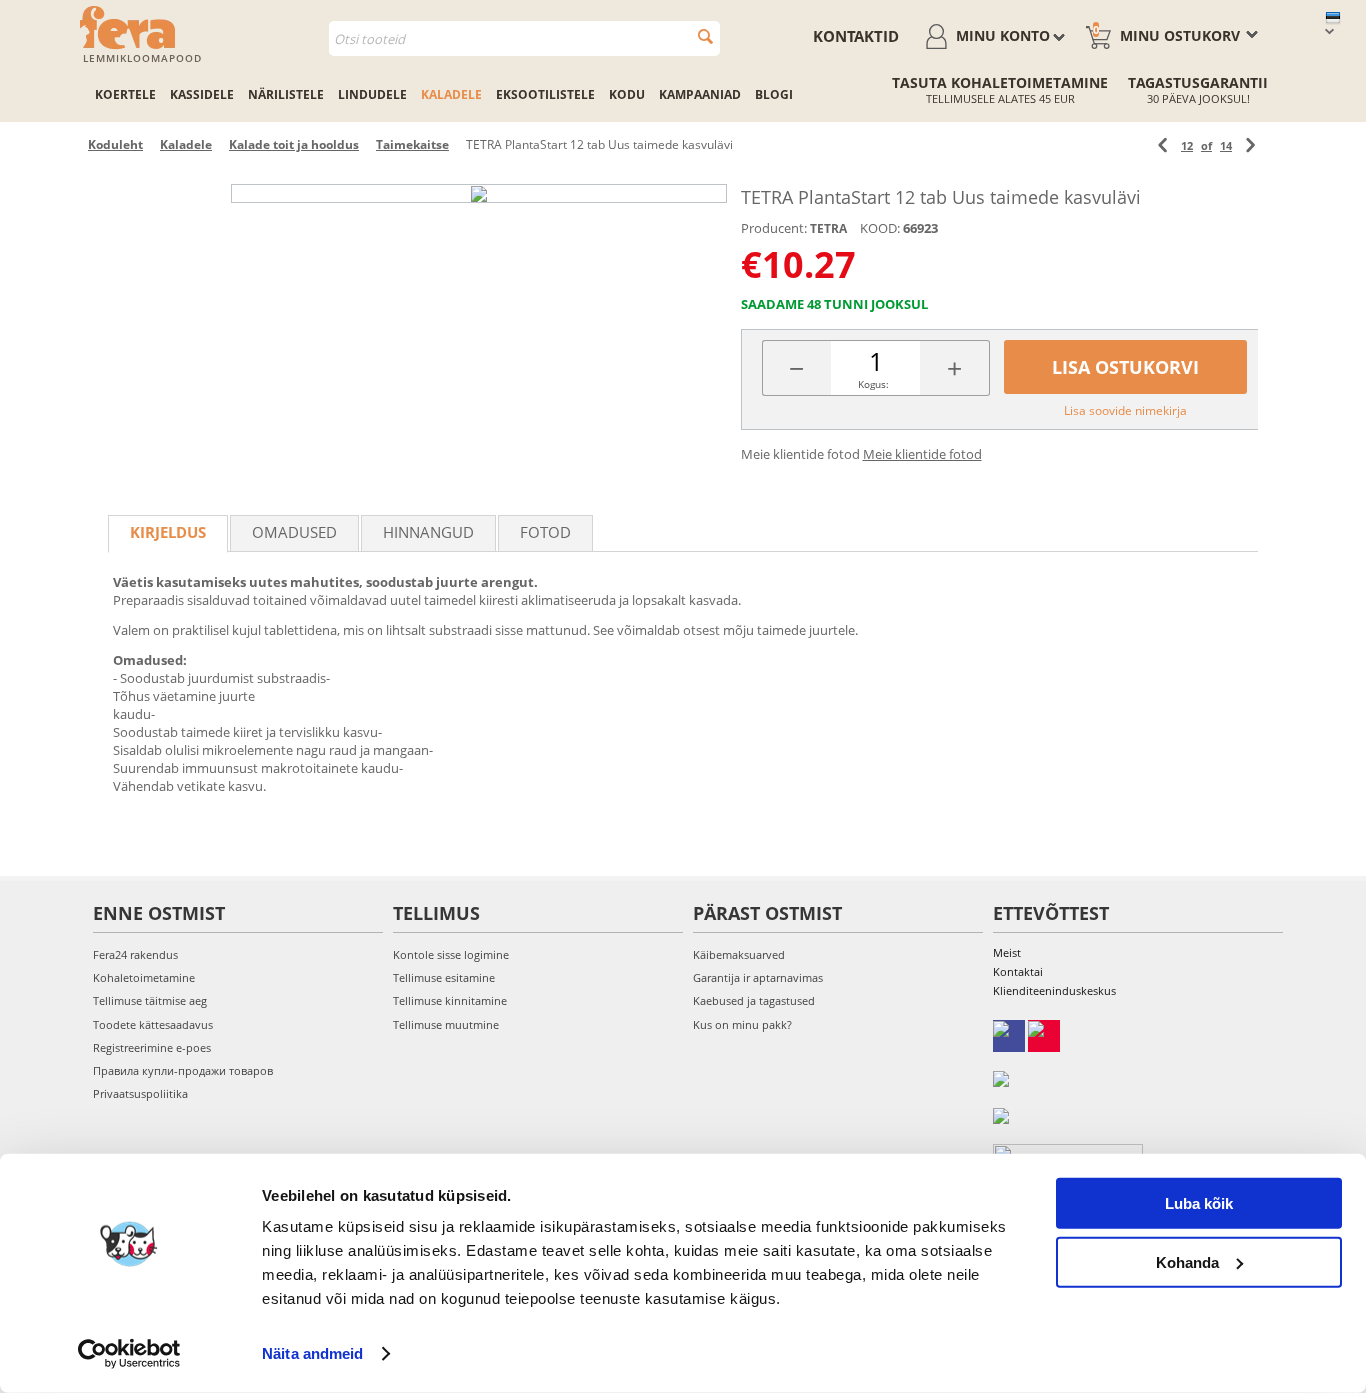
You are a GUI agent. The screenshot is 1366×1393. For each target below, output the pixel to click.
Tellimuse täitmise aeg (150, 1000)
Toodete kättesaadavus (153, 1024)
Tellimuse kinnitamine (450, 1000)
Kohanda (1187, 1261)
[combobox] (524, 38)
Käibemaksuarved (739, 954)
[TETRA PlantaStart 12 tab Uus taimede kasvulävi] (479, 193)
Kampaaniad (700, 94)
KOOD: (880, 228)
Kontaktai (1018, 971)
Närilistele (286, 94)
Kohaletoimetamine (144, 977)
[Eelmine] (1162, 145)
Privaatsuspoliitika (140, 1093)
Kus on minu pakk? (742, 1024)
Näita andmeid (312, 1353)
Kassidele (202, 94)
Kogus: (873, 384)
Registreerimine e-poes (152, 1047)
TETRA (828, 228)
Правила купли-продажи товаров (183, 1070)
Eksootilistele (545, 94)
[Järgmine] (1250, 145)
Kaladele (451, 94)
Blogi (774, 94)
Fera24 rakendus (135, 954)
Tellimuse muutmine (446, 1024)
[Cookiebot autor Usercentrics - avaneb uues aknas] (129, 1354)
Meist (1007, 952)
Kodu (627, 94)
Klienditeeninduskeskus (1054, 990)
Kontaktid (856, 36)
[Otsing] (705, 36)
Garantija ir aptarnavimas (758, 977)
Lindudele (372, 94)
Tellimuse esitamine (444, 977)
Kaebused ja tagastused (754, 1000)
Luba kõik (1199, 1203)
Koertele (125, 94)
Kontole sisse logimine (451, 954)
